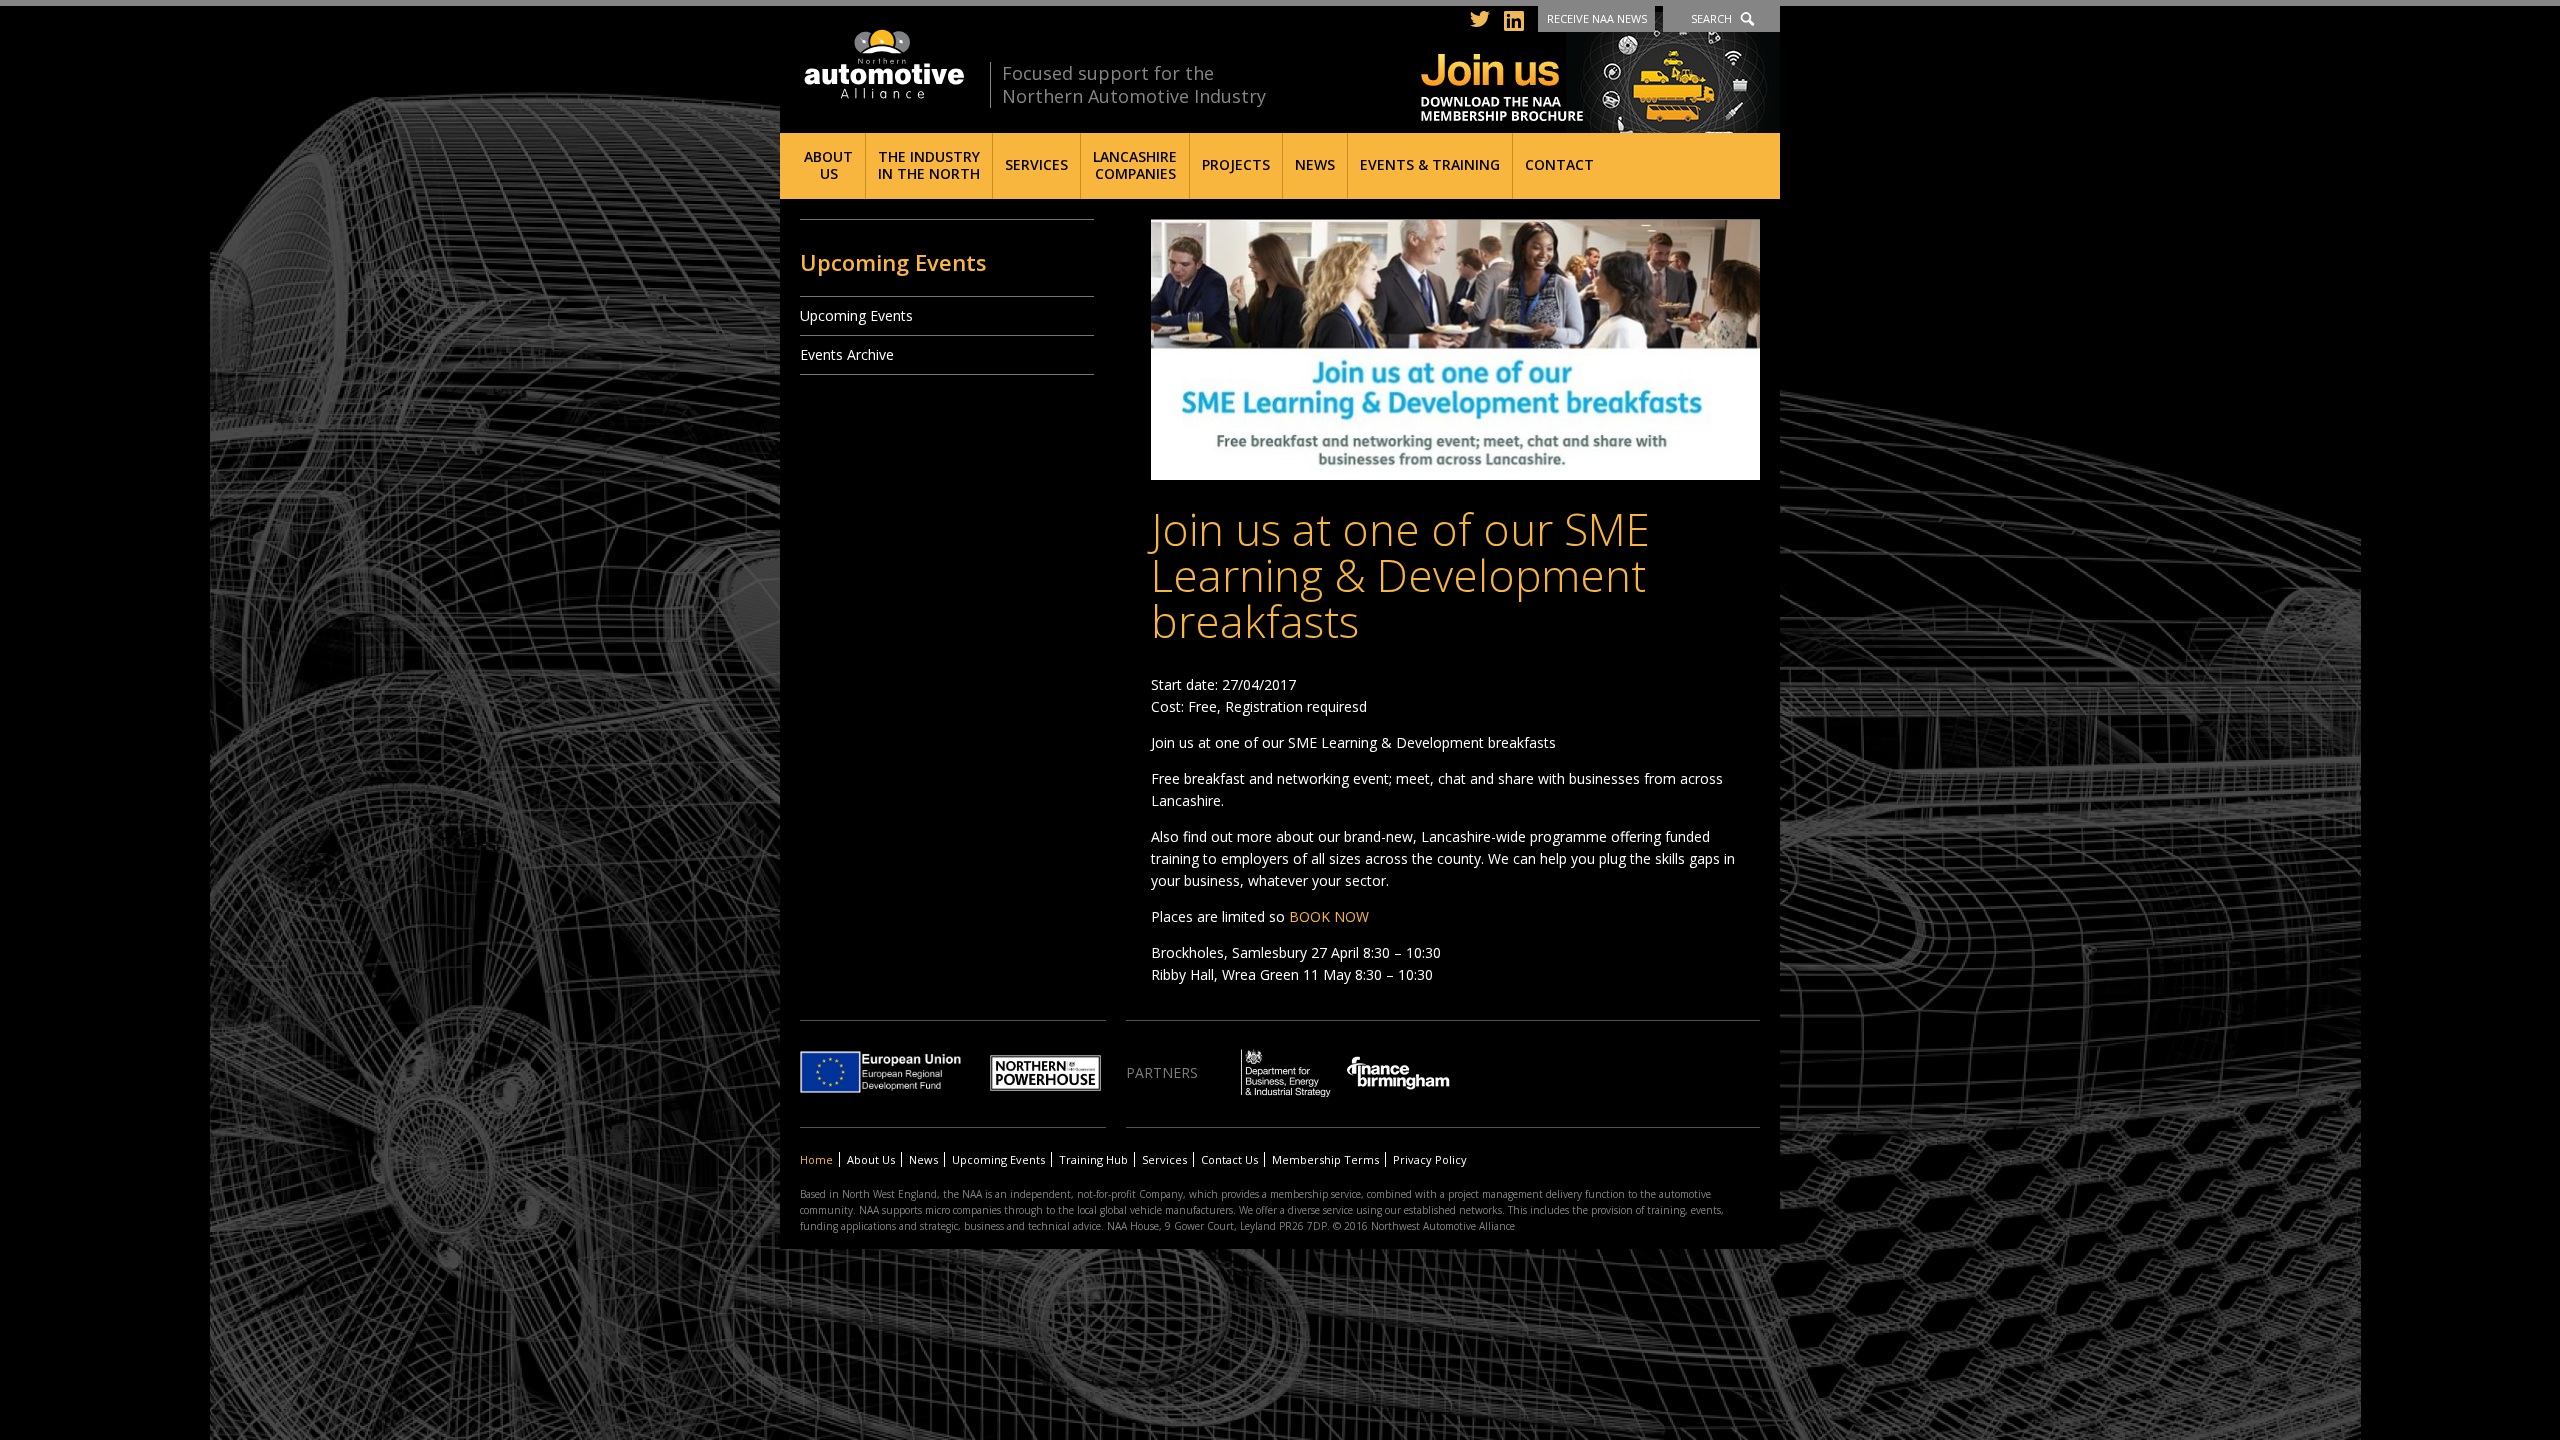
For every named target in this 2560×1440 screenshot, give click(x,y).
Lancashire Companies (1135, 165)
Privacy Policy (1430, 1159)
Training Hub (1093, 1159)
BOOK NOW (1329, 916)
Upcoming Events (856, 315)
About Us (828, 165)
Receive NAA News (1597, 18)
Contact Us (1229, 1159)
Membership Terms (1325, 1159)
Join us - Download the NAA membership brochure (1600, 72)
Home (816, 1159)
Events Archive (847, 354)
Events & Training (1430, 164)
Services (1036, 164)
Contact (1559, 164)
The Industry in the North (929, 165)
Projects (1236, 164)
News (1315, 164)
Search (1711, 18)
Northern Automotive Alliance (882, 64)
